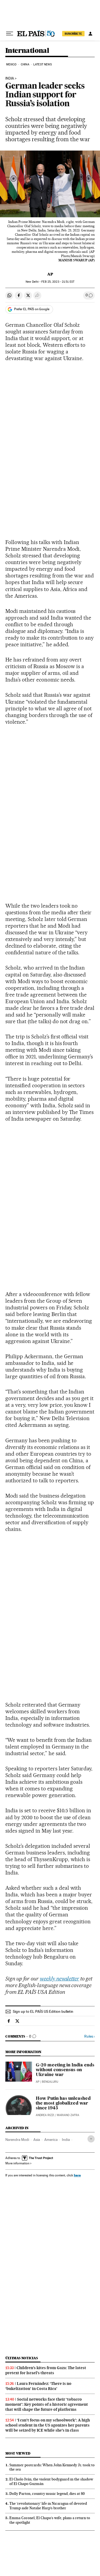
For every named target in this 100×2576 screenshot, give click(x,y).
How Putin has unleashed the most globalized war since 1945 (63, 2104)
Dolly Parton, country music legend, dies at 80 (47, 2494)
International (27, 51)
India (66, 2140)
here (77, 2175)
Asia (37, 2140)
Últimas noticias (22, 2358)
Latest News (43, 64)
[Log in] (90, 34)
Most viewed (18, 2453)
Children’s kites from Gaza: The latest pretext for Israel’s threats (46, 2370)
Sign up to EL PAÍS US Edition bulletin (43, 2011)
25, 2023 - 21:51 (58, 282)
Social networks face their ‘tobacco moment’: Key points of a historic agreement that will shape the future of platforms (47, 2404)
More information (17, 2163)
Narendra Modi (17, 2140)
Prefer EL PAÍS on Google (32, 309)
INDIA (10, 78)
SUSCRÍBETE (73, 34)
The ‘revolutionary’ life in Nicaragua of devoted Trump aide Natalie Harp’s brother (48, 2506)
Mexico (11, 64)
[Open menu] (10, 34)
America (51, 2140)
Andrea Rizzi (45, 2115)
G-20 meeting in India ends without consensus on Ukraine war (65, 2070)
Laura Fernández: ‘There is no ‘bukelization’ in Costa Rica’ (38, 2386)
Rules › (89, 2036)
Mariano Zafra (68, 2115)
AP (50, 274)
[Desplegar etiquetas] (91, 2139)
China (25, 64)
